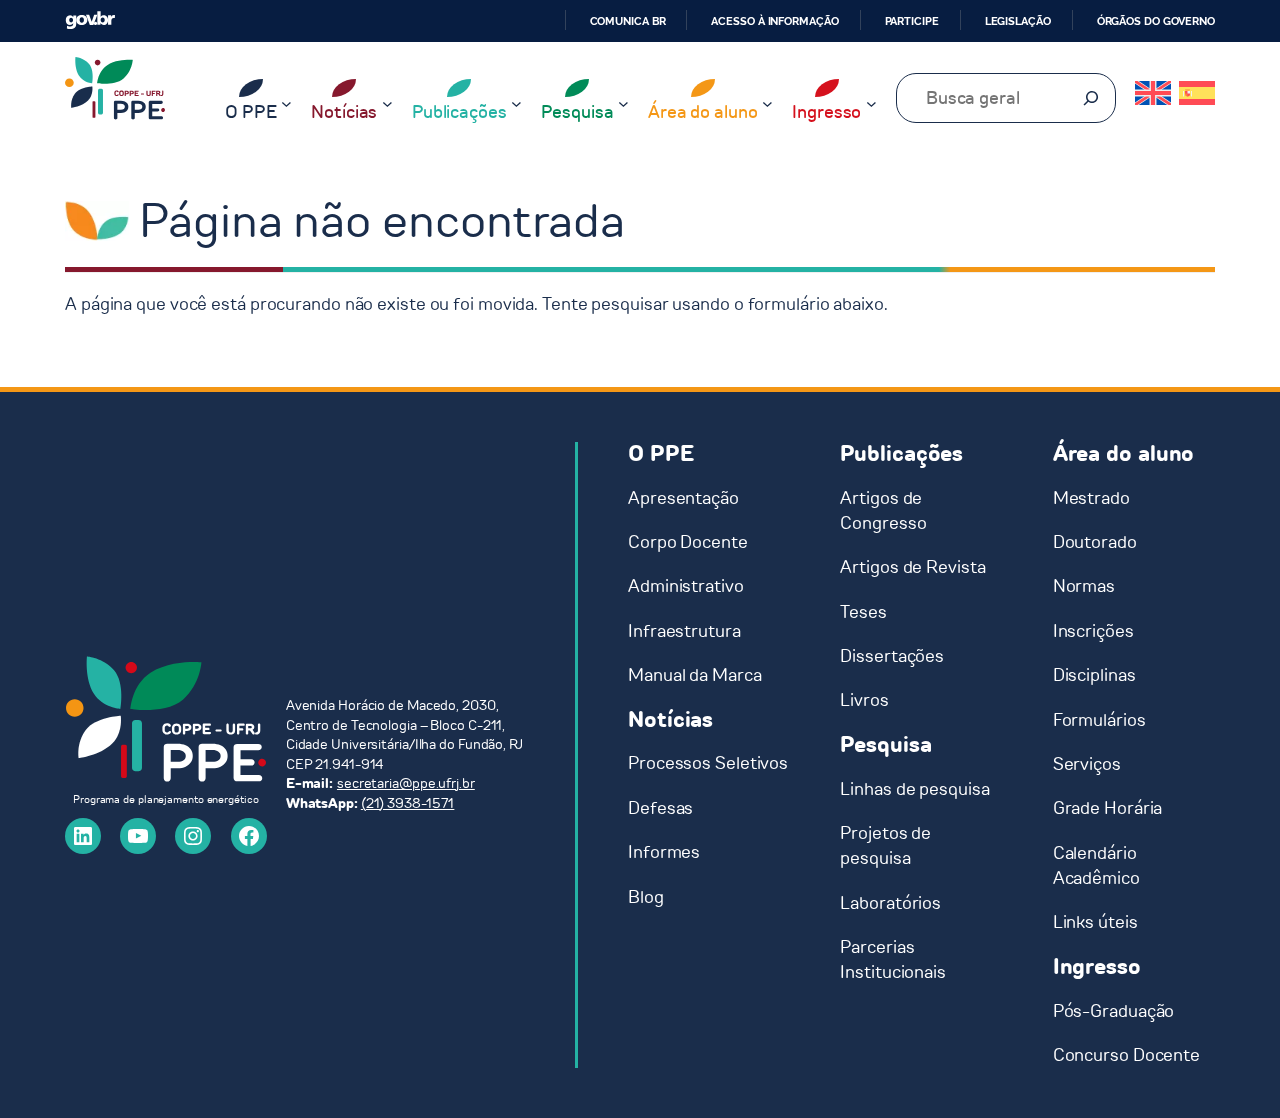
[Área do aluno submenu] (767, 103)
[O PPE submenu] (286, 103)
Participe (912, 21)
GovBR (90, 20)
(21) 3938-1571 (408, 803)
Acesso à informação (774, 21)
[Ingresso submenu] (871, 103)
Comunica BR (628, 21)
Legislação (1018, 21)
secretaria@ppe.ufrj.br (406, 783)
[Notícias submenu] (387, 103)
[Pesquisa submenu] (623, 103)
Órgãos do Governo (1156, 21)
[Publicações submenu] (516, 103)
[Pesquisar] (1091, 98)
